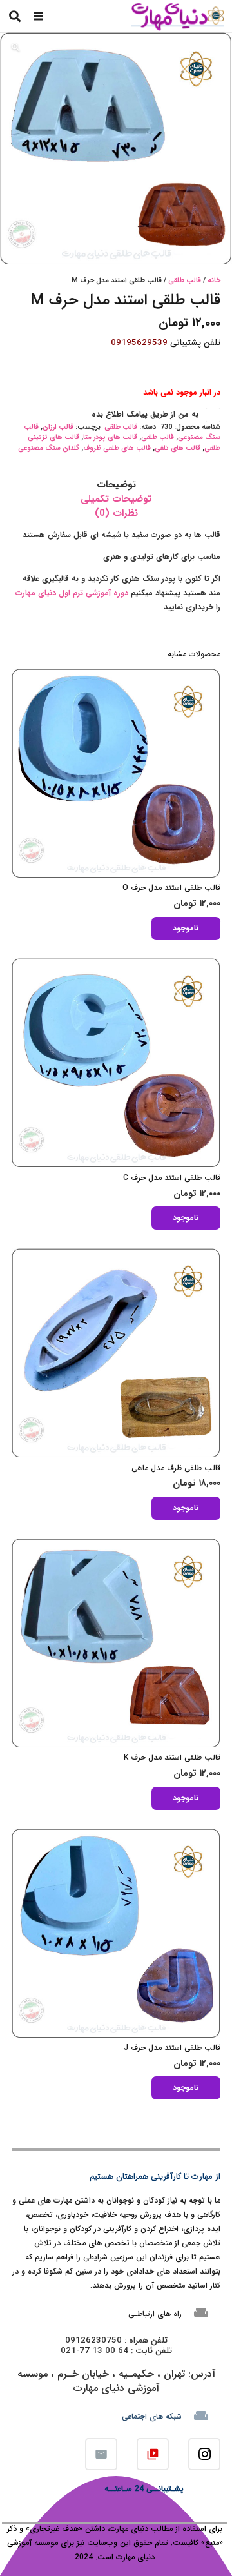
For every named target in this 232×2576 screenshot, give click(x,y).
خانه (214, 281)
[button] (38, 16)
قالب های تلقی (178, 448)
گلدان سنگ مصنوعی (49, 448)
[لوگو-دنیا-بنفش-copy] (177, 16)
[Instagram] (204, 2454)
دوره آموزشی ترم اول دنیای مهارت (73, 593)
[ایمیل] (101, 2454)
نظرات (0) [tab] (116, 513)
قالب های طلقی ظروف (117, 448)
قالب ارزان (58, 427)
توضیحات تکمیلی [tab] (116, 499)
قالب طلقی (185, 281)
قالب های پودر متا (110, 438)
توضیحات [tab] (116, 485)
